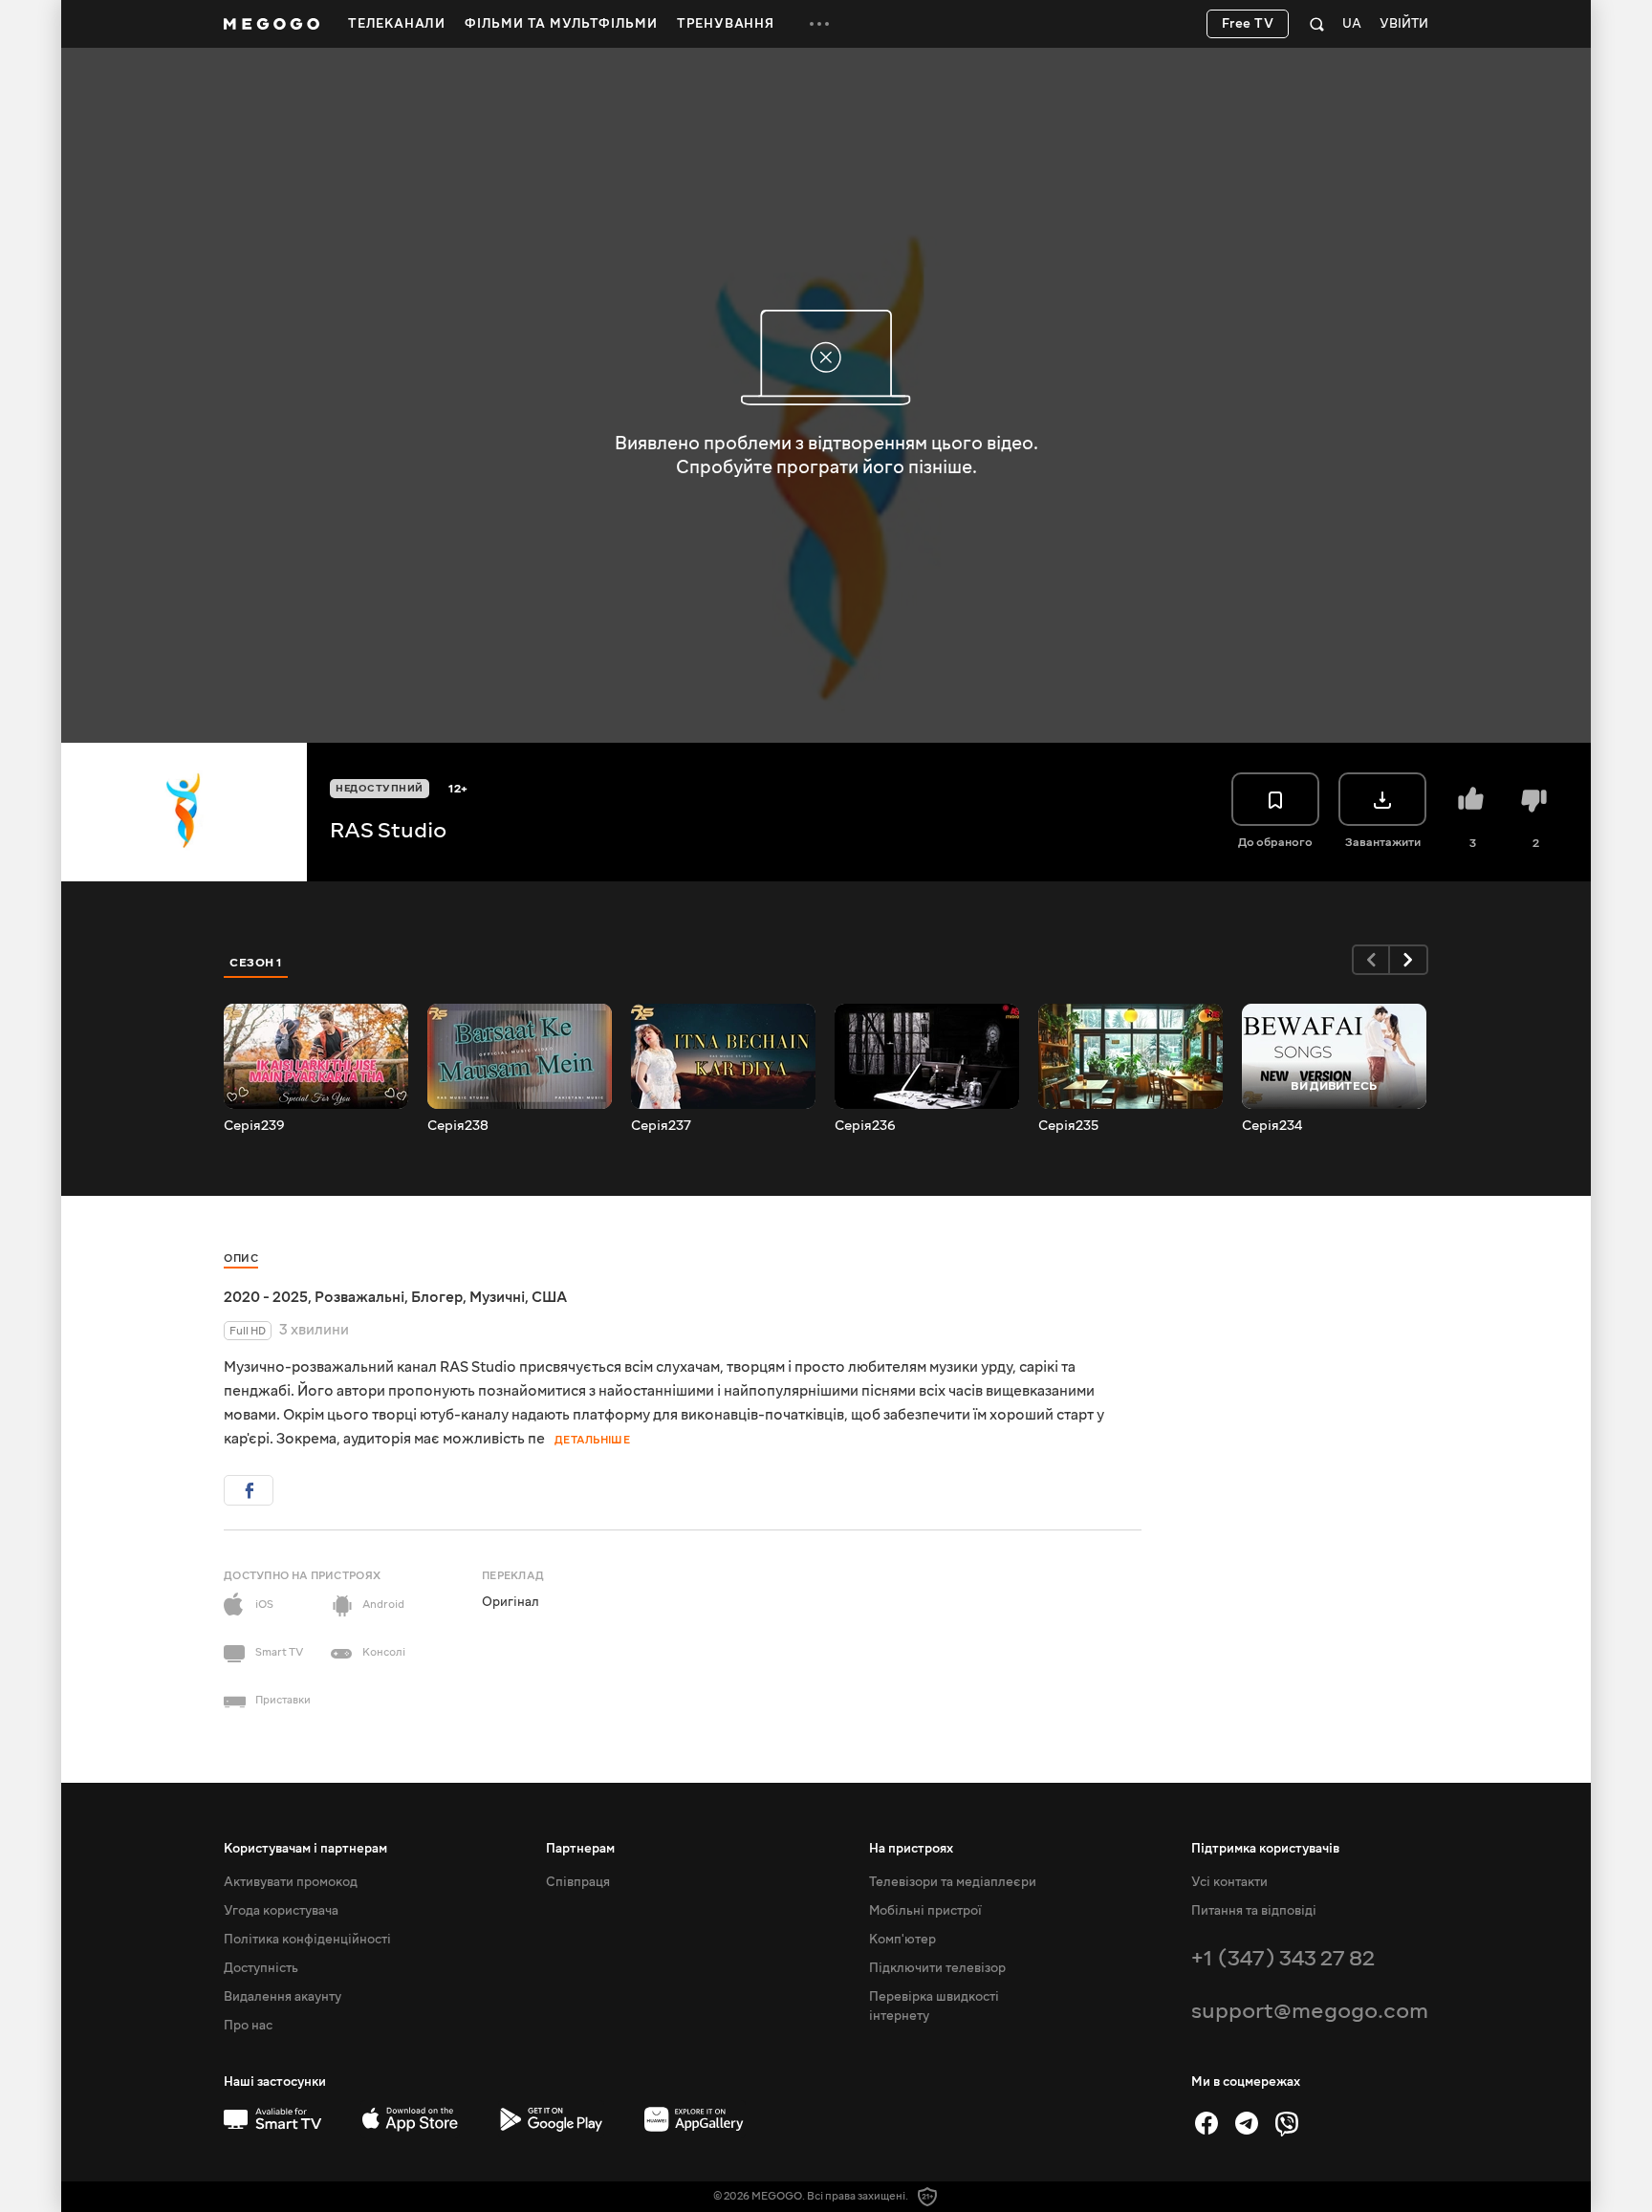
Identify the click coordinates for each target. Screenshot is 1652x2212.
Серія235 (1068, 1126)
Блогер (437, 1297)
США (549, 1297)
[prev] (1371, 960)
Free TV (1248, 24)
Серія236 (865, 1126)
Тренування (726, 24)
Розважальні (359, 1297)
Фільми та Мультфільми (561, 24)
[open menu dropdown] (819, 24)
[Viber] (1287, 2123)
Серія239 (254, 1126)
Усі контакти (1229, 1882)
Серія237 (661, 1126)
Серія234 (1272, 1126)
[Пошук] (1317, 24)
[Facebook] (1206, 2123)
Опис (241, 1258)
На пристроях (911, 1849)
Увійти (1404, 24)
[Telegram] (1247, 2123)
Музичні (497, 1297)
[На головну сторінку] (272, 24)
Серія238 (458, 1126)
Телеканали (397, 24)
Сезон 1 (256, 963)
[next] (1409, 960)
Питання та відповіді (1254, 1911)
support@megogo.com (1310, 2011)
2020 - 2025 (266, 1297)
